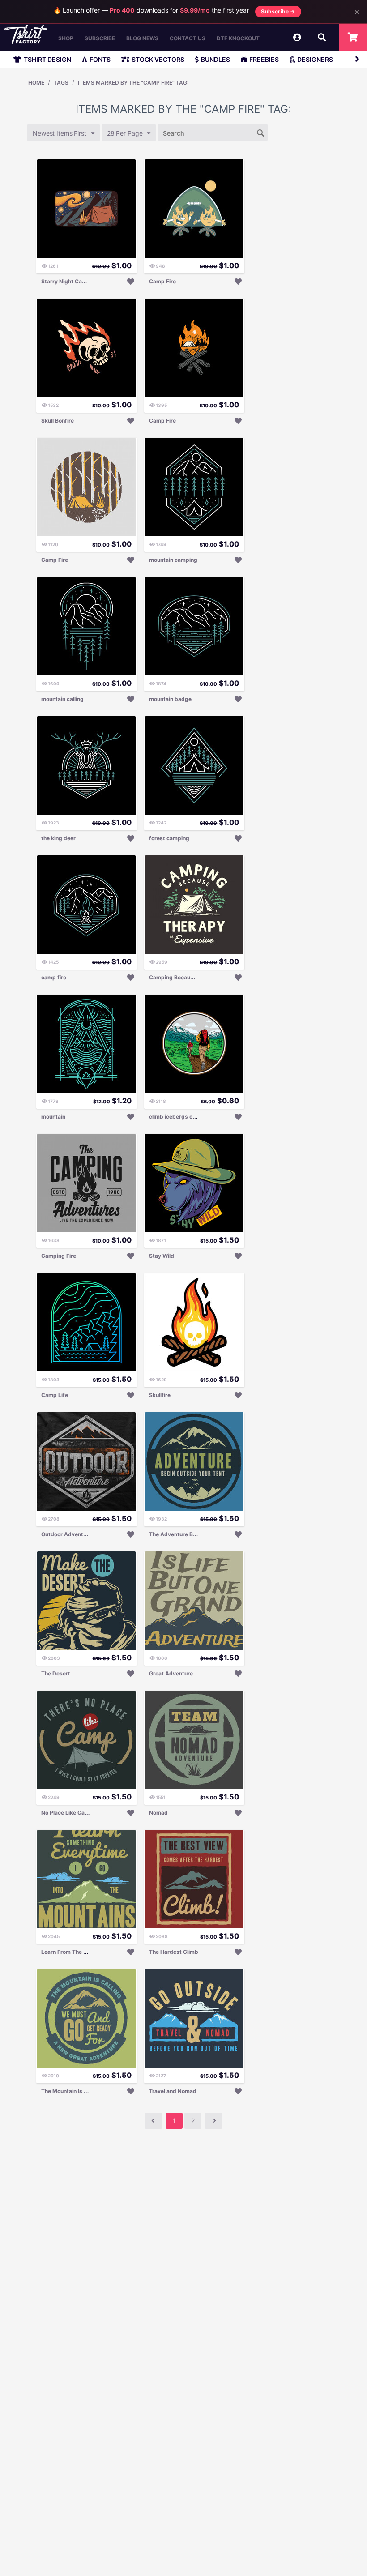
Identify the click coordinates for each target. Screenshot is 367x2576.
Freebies (264, 59)
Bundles (216, 59)
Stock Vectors (158, 59)
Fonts (100, 59)
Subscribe (100, 38)
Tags (61, 83)
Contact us (188, 38)
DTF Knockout (238, 38)
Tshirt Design (47, 59)
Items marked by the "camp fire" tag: (133, 83)
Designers (315, 59)
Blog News (142, 38)
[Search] (261, 132)
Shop (66, 38)
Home (36, 83)
